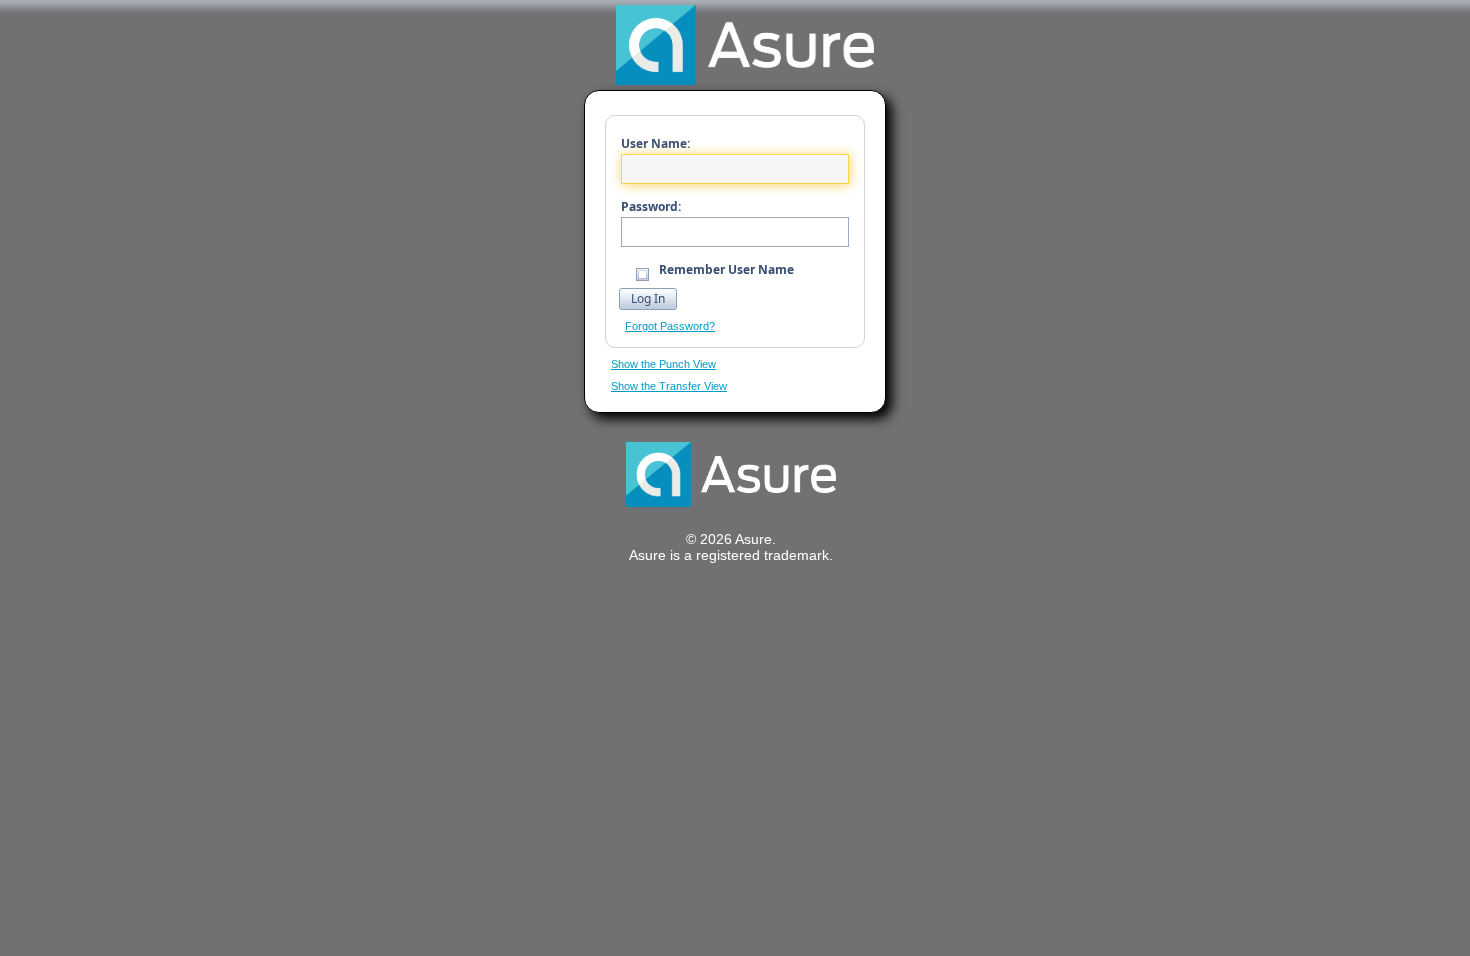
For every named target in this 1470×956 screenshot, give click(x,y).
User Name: (655, 143)
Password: (651, 206)
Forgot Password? (670, 326)
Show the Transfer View (669, 386)
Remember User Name (725, 269)
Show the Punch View (663, 364)
